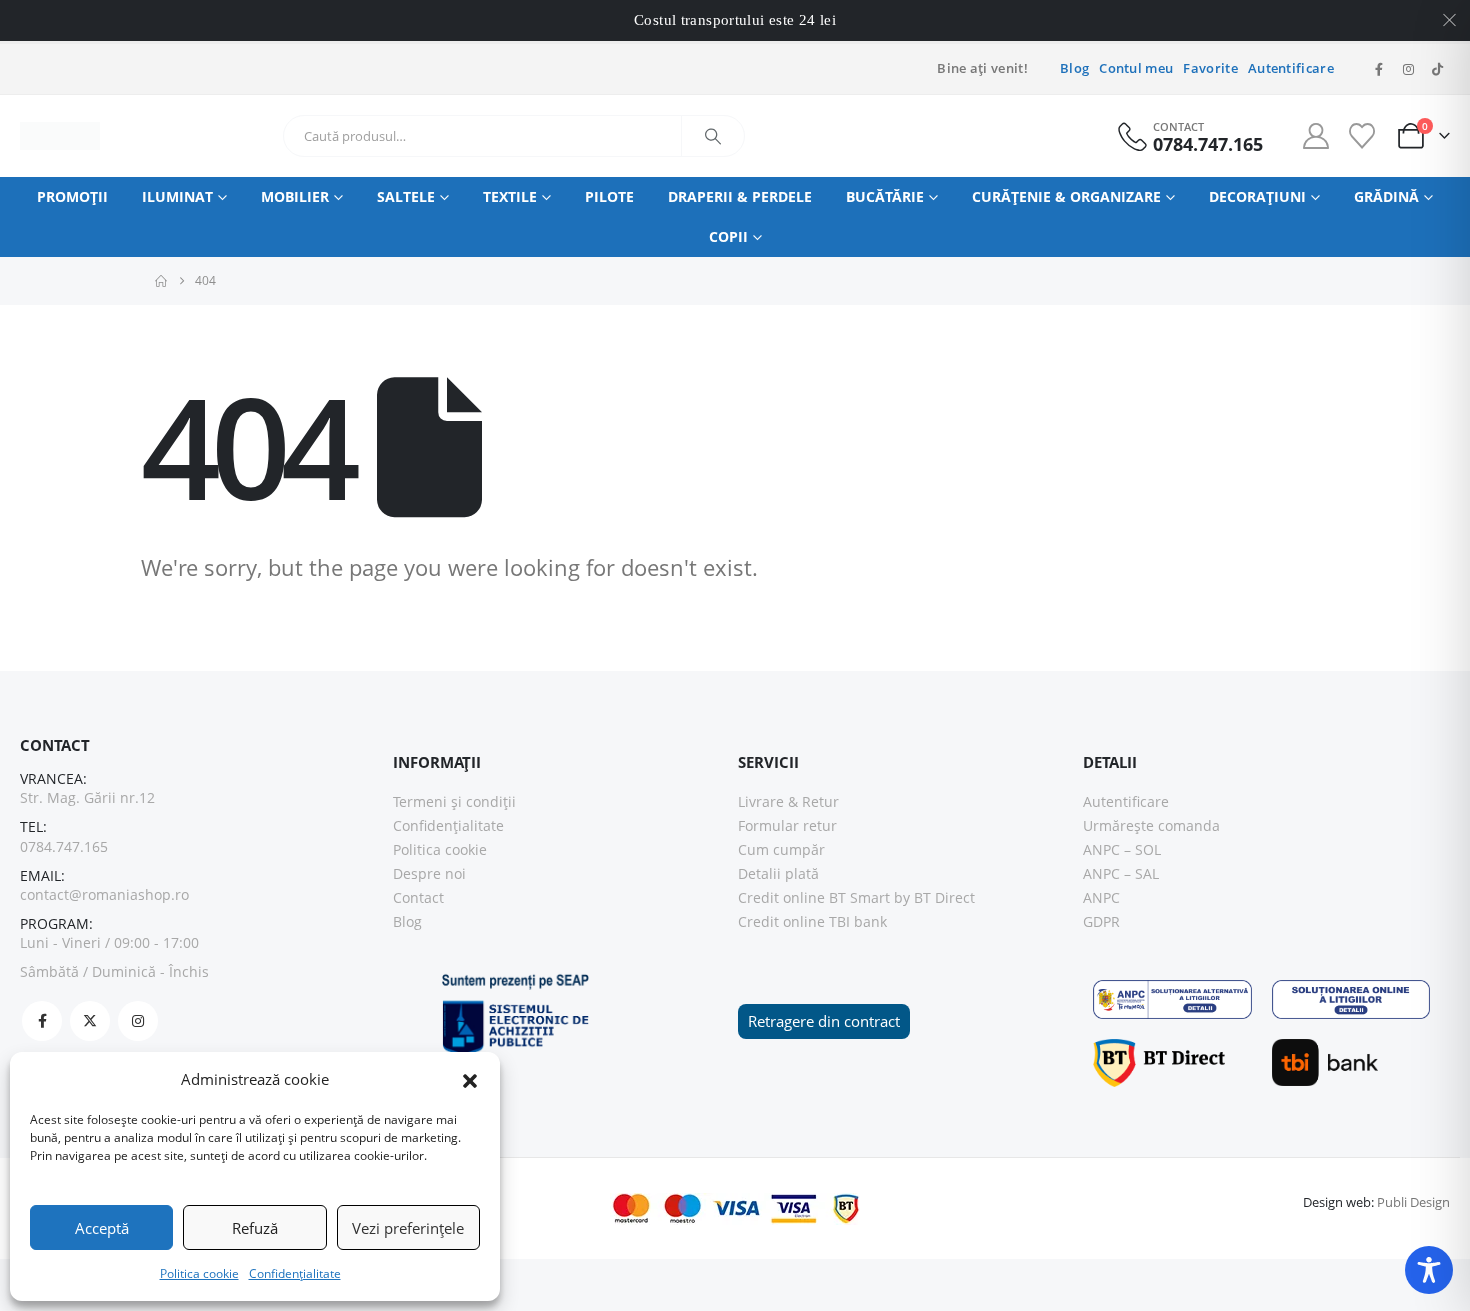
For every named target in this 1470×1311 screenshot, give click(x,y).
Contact (418, 897)
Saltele (406, 196)
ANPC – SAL (1121, 873)
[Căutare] (713, 136)
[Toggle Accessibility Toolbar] (1429, 1270)
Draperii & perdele (740, 196)
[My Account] (1316, 136)
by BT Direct (934, 897)
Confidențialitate (295, 1273)
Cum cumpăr (781, 849)
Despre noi (429, 873)
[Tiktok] (1437, 69)
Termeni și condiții (454, 801)
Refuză (255, 1228)
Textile (510, 196)
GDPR (1101, 921)
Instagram (138, 1021)
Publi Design (1413, 1202)
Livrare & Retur (788, 801)
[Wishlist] (1361, 136)
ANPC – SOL (1122, 849)
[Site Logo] (60, 136)
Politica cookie (199, 1273)
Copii (728, 236)
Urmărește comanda (1151, 825)
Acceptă (102, 1228)
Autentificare (1291, 68)
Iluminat (177, 196)
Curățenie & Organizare (1066, 196)
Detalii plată (778, 873)
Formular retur (787, 825)
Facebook (42, 1021)
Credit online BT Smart (814, 897)
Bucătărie (885, 196)
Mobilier (295, 196)
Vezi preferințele (408, 1228)
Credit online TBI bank (812, 921)
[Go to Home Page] (161, 281)
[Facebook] (1379, 69)
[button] (470, 1079)
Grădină (1386, 196)
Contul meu (1136, 68)
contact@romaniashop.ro (104, 894)
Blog (1074, 68)
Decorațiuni (1257, 196)
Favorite (1210, 68)
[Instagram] (1408, 69)
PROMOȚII (72, 196)
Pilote (609, 196)
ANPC (1101, 897)
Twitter (90, 1021)
